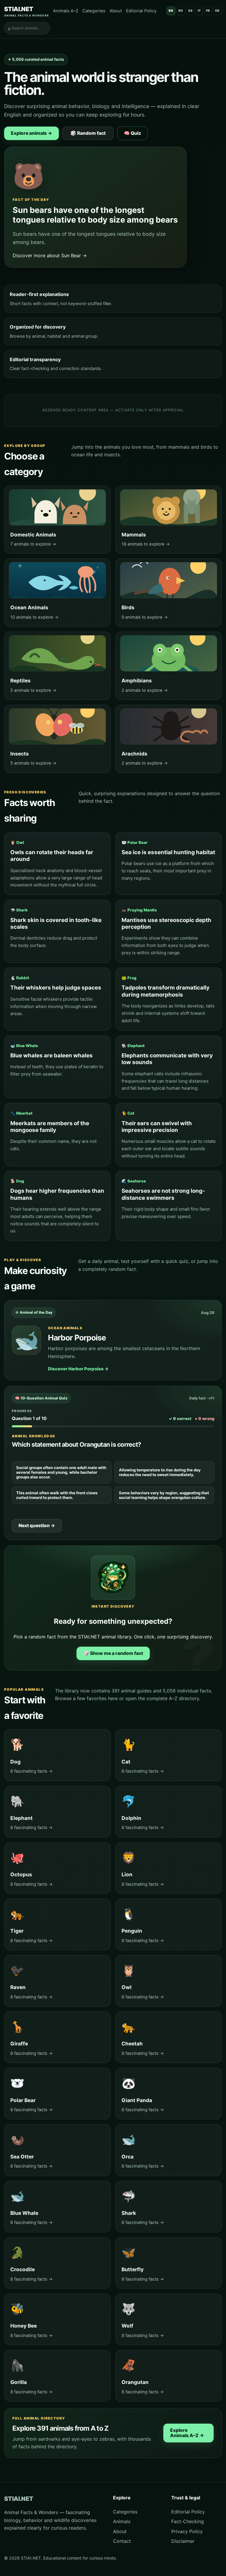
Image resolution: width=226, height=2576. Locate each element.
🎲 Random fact (88, 133)
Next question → (37, 1526)
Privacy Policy (187, 2531)
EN (171, 11)
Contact (122, 2541)
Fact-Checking (188, 2521)
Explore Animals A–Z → (187, 2433)
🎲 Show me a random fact (113, 1653)
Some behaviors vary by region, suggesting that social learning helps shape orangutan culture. (164, 1495)
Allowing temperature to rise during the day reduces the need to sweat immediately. (160, 1472)
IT (199, 11)
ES (191, 11)
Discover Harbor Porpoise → (78, 1369)
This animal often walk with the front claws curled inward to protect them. (57, 1495)
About (116, 11)
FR (208, 11)
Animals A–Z (66, 11)
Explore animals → (31, 133)
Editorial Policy (141, 11)
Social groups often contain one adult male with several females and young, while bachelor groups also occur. (61, 1472)
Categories (94, 11)
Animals (122, 2521)
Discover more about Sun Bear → (50, 255)
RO (181, 11)
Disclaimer (183, 2541)
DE (217, 11)
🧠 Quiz (132, 133)
